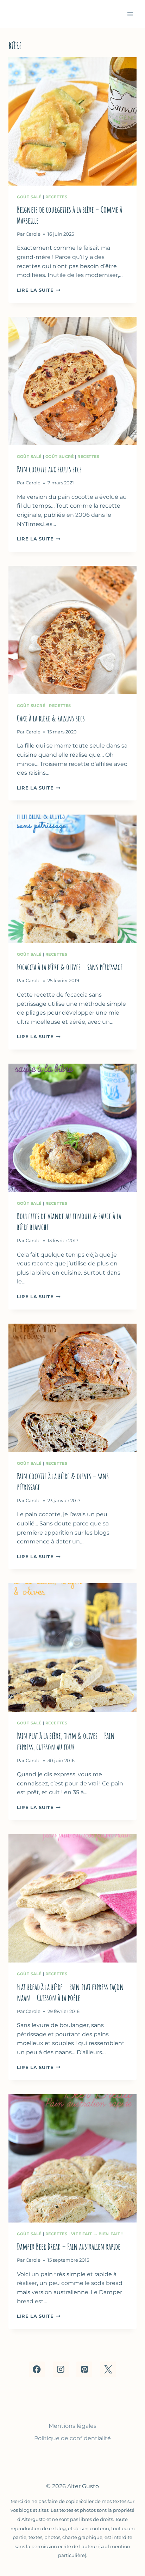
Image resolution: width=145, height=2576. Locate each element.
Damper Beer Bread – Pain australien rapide (69, 2247)
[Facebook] (37, 2369)
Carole (33, 234)
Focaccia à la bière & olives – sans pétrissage (70, 967)
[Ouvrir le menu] (130, 14)
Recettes (56, 197)
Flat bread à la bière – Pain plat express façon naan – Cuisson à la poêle (70, 1992)
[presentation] (72, 121)
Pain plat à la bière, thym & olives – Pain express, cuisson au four (66, 1741)
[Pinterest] (84, 2369)
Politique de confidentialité (72, 2438)
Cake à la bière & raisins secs (51, 718)
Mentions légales (72, 2426)
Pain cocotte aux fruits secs (49, 469)
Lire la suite (39, 290)
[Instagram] (61, 2369)
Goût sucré (60, 456)
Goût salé (29, 197)
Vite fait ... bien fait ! (97, 2234)
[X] (108, 2369)
